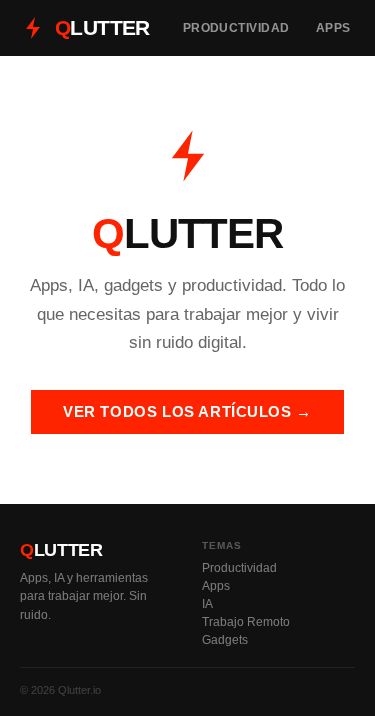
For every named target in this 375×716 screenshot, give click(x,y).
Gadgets (225, 639)
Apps (333, 28)
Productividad (236, 28)
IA (207, 603)
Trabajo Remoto (246, 621)
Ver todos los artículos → (187, 412)
